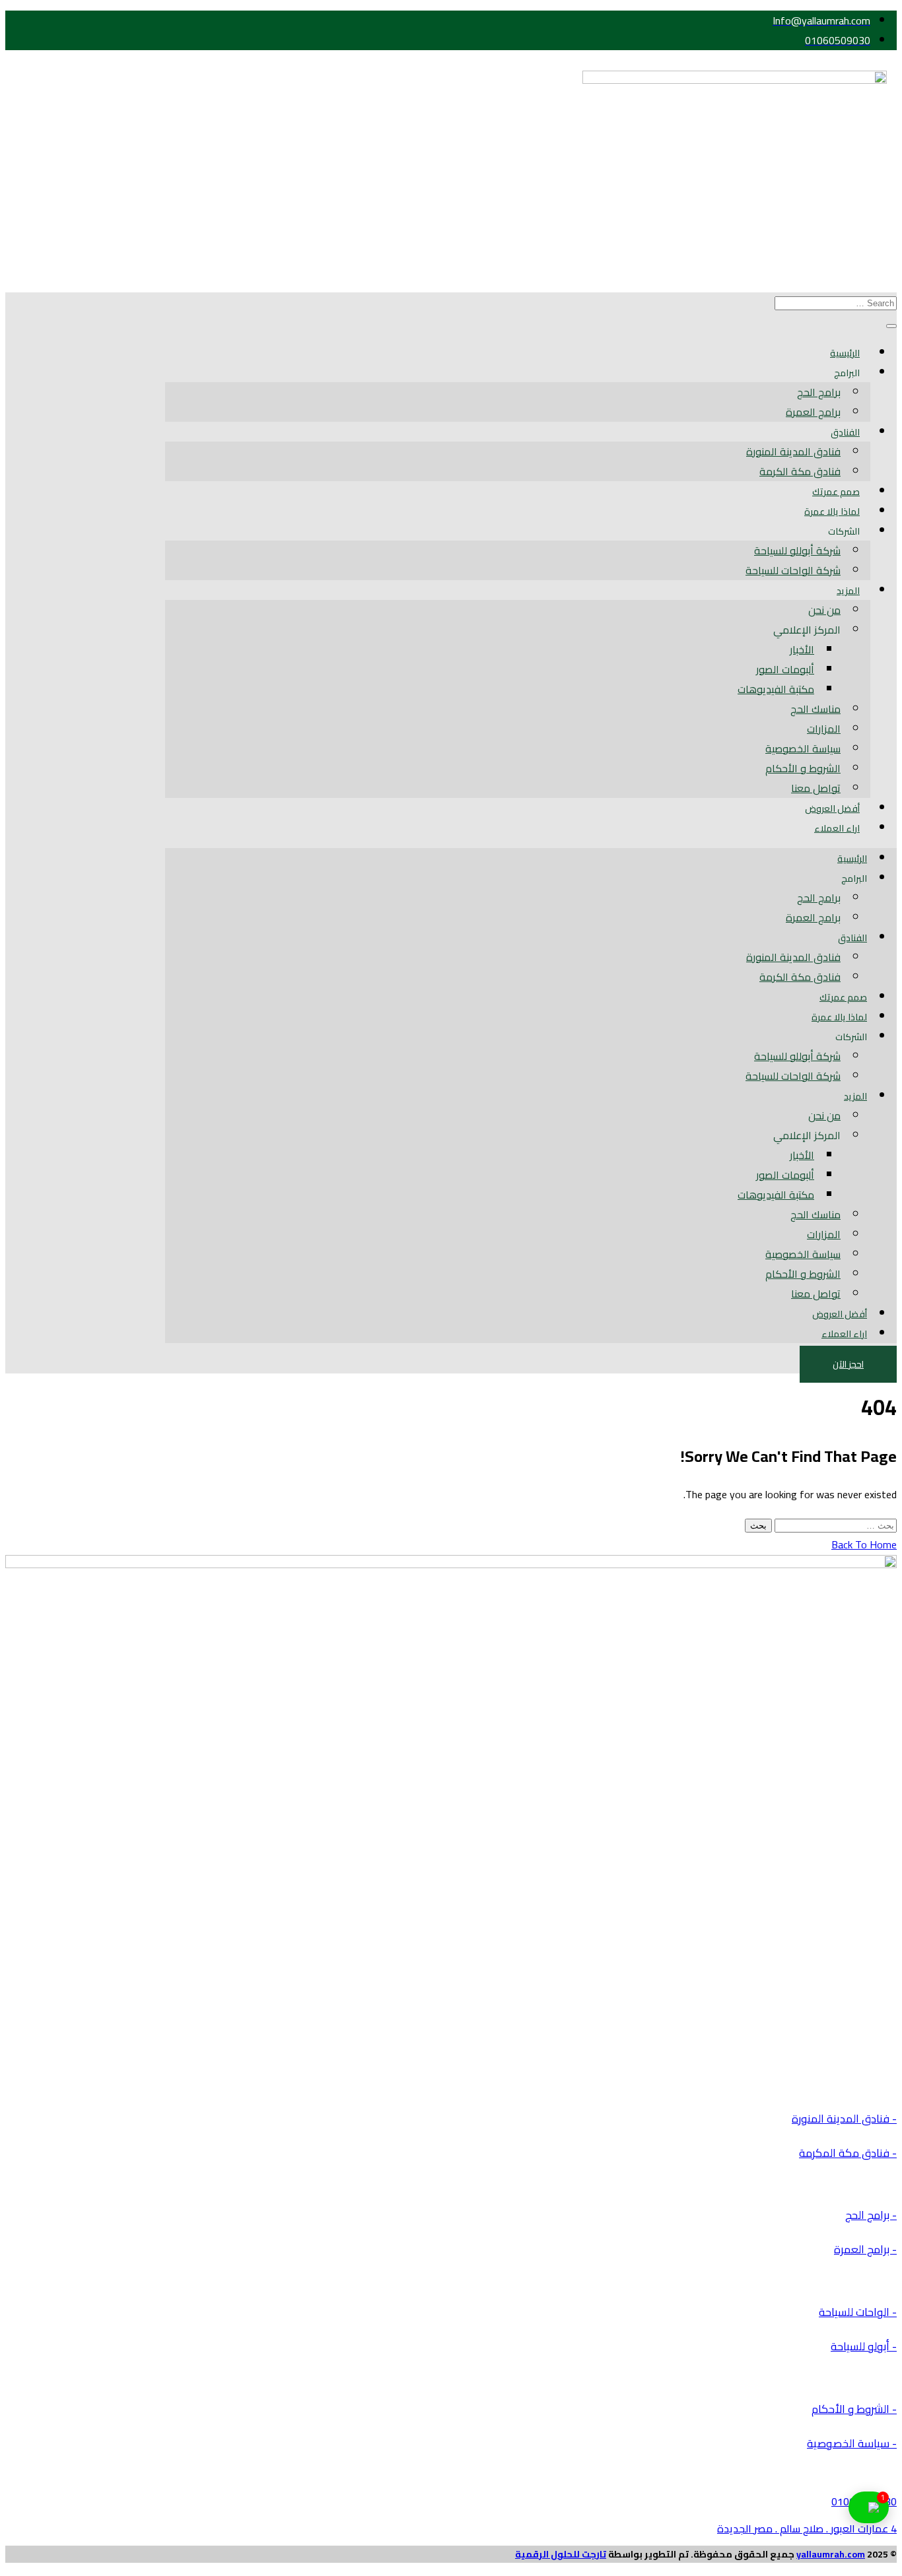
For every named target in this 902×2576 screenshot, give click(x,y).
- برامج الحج (871, 2215)
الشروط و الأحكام (803, 768)
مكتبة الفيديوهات (776, 689)
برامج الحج (819, 392)
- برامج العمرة (865, 2249)
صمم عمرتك (836, 492)
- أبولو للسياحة (864, 2346)
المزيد (848, 591)
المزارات (824, 729)
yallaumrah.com (831, 2554)
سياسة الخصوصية (803, 748)
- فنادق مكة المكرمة (848, 2153)
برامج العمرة (813, 412)
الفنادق (845, 432)
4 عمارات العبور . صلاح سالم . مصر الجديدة (807, 2528)
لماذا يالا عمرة (832, 512)
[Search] (891, 326)
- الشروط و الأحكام (854, 2409)
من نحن (824, 610)
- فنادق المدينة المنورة (844, 2119)
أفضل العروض (832, 809)
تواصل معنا (816, 788)
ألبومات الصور (785, 669)
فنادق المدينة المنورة (793, 451)
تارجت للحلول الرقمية (561, 2554)
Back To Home (864, 1544)
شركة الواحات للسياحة (793, 570)
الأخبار (802, 649)
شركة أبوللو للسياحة (797, 550)
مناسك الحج (815, 709)
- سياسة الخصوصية (852, 2443)
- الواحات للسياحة (858, 2312)
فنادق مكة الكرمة (800, 471)
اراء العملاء (837, 828)
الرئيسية (845, 353)
